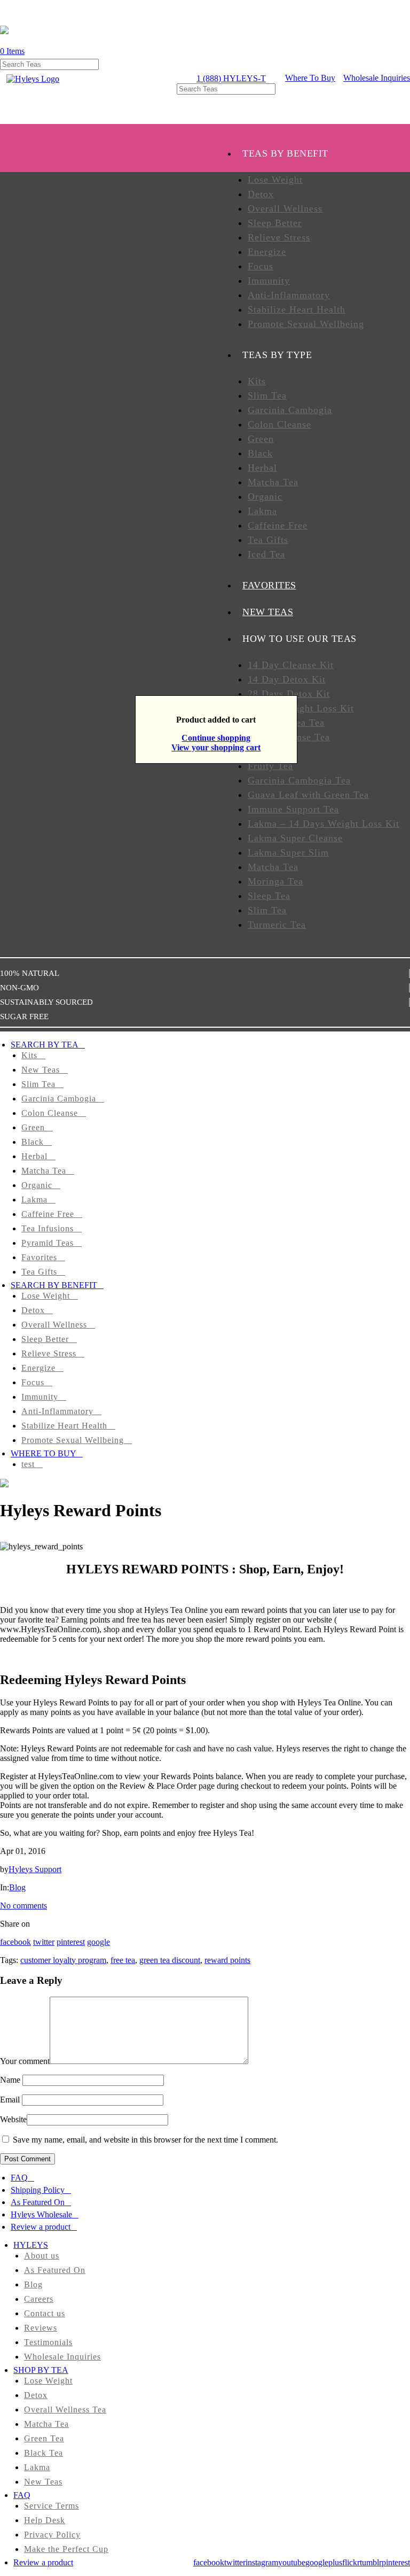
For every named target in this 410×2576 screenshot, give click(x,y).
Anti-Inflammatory (289, 295)
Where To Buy (310, 78)
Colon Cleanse (279, 424)
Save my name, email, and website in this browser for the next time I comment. (145, 2140)
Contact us (45, 2313)
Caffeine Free (278, 525)
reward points (227, 1960)
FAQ (19, 2178)
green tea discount (170, 1960)
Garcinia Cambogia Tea (299, 780)
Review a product (41, 2227)
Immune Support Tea (293, 809)
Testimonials (48, 2342)
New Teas (41, 1070)
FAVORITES (269, 585)
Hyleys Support (35, 1869)
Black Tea (44, 2453)
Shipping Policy (38, 2190)
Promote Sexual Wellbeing (306, 324)
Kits (257, 381)
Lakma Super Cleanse (295, 838)
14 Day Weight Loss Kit (301, 708)
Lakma (262, 511)
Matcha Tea (273, 482)
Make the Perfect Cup (66, 2549)
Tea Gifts (268, 540)
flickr (351, 2562)
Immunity (269, 281)
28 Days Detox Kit (289, 694)
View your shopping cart (216, 747)
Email (10, 2100)
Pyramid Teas (48, 1243)
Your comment (25, 2061)
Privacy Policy (52, 2535)
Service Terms (52, 2506)
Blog (17, 1887)
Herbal (262, 468)
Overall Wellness (285, 208)
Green (261, 439)
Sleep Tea (269, 896)
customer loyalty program (63, 1960)
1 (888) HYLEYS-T (231, 78)
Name (10, 2080)
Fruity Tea (270, 766)
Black (260, 453)
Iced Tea (266, 554)
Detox (261, 194)
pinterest (71, 1942)
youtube (292, 2562)
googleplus (324, 2562)
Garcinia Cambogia (290, 410)
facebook (15, 1942)
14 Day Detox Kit (287, 679)
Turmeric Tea (277, 925)
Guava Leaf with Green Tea (308, 795)
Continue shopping (216, 738)
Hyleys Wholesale (41, 2214)
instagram (262, 2562)
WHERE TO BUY (44, 1453)
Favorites (39, 1257)
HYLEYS (31, 2245)
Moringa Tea (275, 881)
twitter (44, 1942)
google (98, 1942)
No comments (23, 1906)
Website (13, 2119)
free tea (123, 1960)
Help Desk (45, 2520)
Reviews (41, 2328)
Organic (265, 496)
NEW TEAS (268, 612)
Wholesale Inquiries (377, 78)
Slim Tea (267, 395)
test (28, 1464)
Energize (267, 252)
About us (42, 2256)
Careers (39, 2299)
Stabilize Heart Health (297, 309)
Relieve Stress (279, 237)
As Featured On (38, 2202)
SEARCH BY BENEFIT (54, 1285)
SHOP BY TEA (41, 2370)
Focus (261, 266)
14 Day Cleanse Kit (291, 665)
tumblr (371, 2562)
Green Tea (44, 2438)
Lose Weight (275, 180)
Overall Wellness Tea (65, 2410)
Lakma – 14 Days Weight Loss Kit (324, 824)
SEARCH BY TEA (45, 1045)
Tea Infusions (48, 1228)
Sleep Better (275, 223)
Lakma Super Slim (288, 852)
